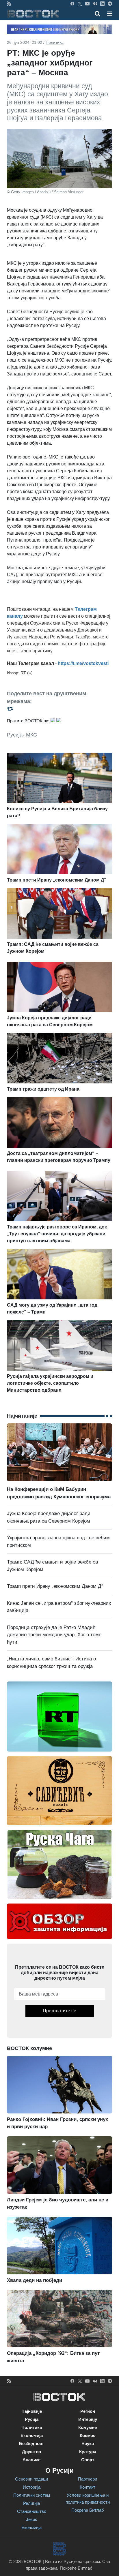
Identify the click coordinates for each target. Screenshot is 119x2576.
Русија (15, 735)
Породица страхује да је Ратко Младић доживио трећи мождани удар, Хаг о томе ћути (54, 1635)
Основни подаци (31, 2479)
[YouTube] (87, 3)
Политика (55, 42)
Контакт (88, 2487)
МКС (31, 735)
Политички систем (32, 2495)
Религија (31, 2503)
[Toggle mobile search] (97, 14)
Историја (32, 2487)
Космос (88, 2435)
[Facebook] (72, 3)
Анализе (31, 2460)
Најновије (32, 2411)
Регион (88, 2411)
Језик (31, 2519)
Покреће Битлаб (88, 2510)
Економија (32, 2435)
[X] (80, 3)
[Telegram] (110, 3)
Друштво (31, 2452)
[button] (110, 14)
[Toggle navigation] (108, 14)
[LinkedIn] (102, 3)
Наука (88, 2443)
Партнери (88, 2479)
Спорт (88, 2460)
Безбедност (31, 2443)
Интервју (88, 2419)
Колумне (88, 2427)
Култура (88, 2452)
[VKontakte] (95, 3)
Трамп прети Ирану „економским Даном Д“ (55, 1586)
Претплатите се (59, 2011)
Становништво (32, 2511)
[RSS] (9, 3)
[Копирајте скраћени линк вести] (59, 709)
